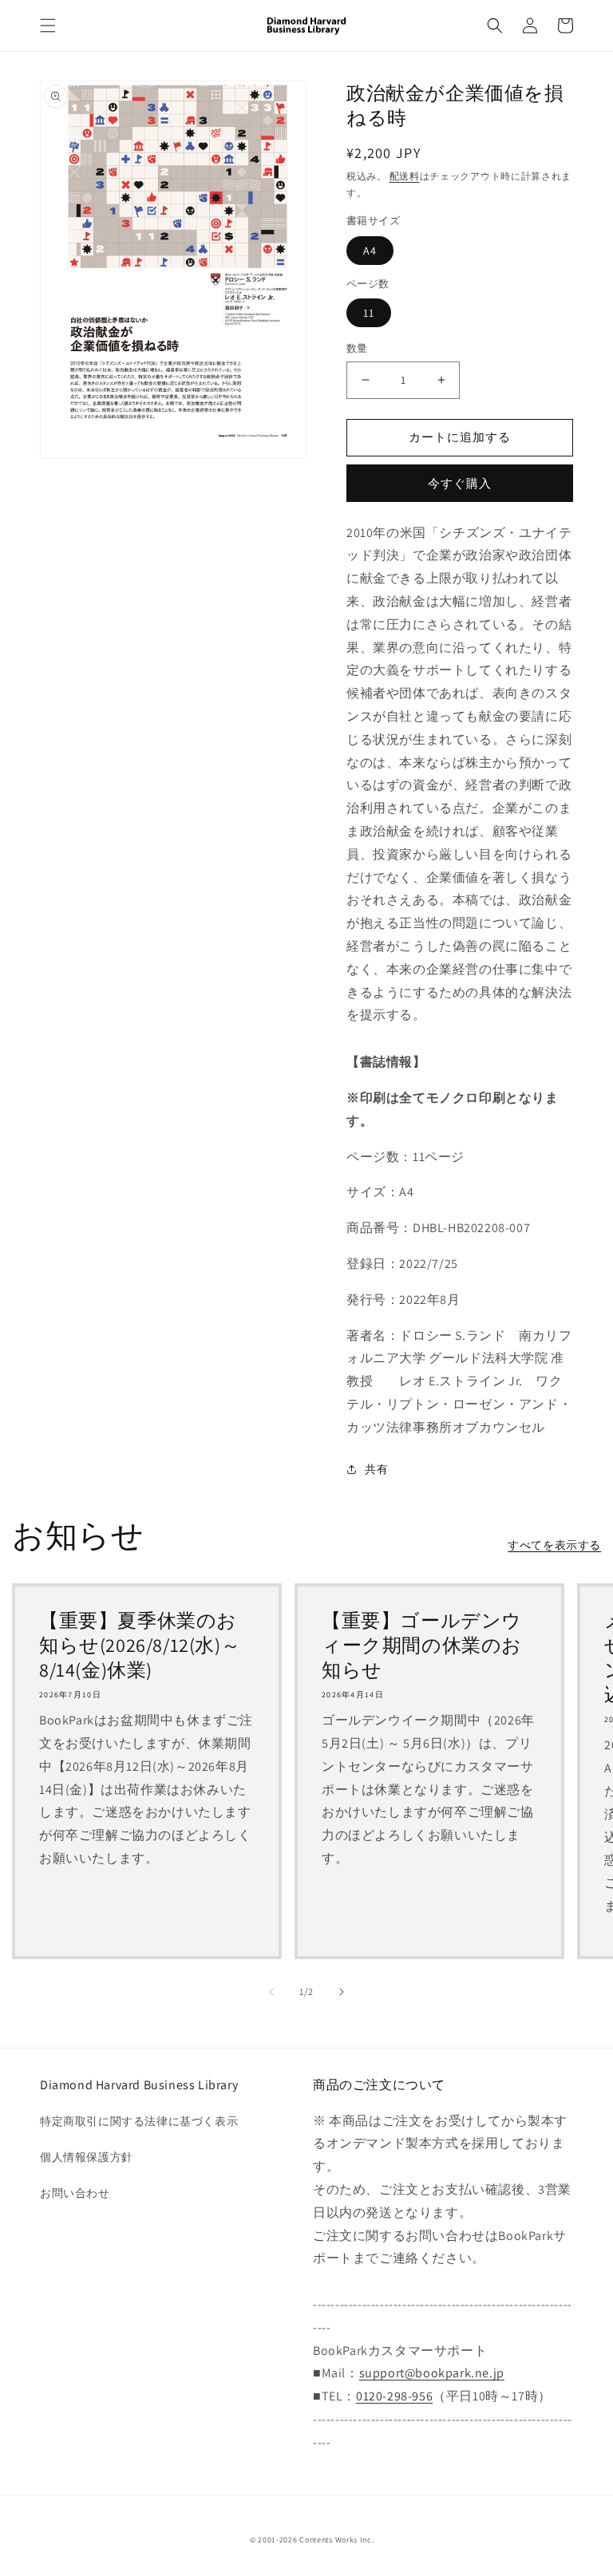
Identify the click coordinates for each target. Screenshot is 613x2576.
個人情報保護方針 (87, 2157)
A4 (370, 251)
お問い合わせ (75, 2193)
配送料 (405, 176)
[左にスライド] (271, 1992)
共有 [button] (376, 1469)
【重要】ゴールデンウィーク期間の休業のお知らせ (422, 1645)
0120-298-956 (394, 2396)
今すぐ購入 (460, 483)
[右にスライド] (342, 1992)
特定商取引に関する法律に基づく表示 (139, 2121)
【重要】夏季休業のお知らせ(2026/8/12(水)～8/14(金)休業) (140, 1645)
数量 (357, 348)
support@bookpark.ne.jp (432, 2373)
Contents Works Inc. (336, 2540)
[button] (48, 26)
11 (369, 313)
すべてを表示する (554, 1545)
